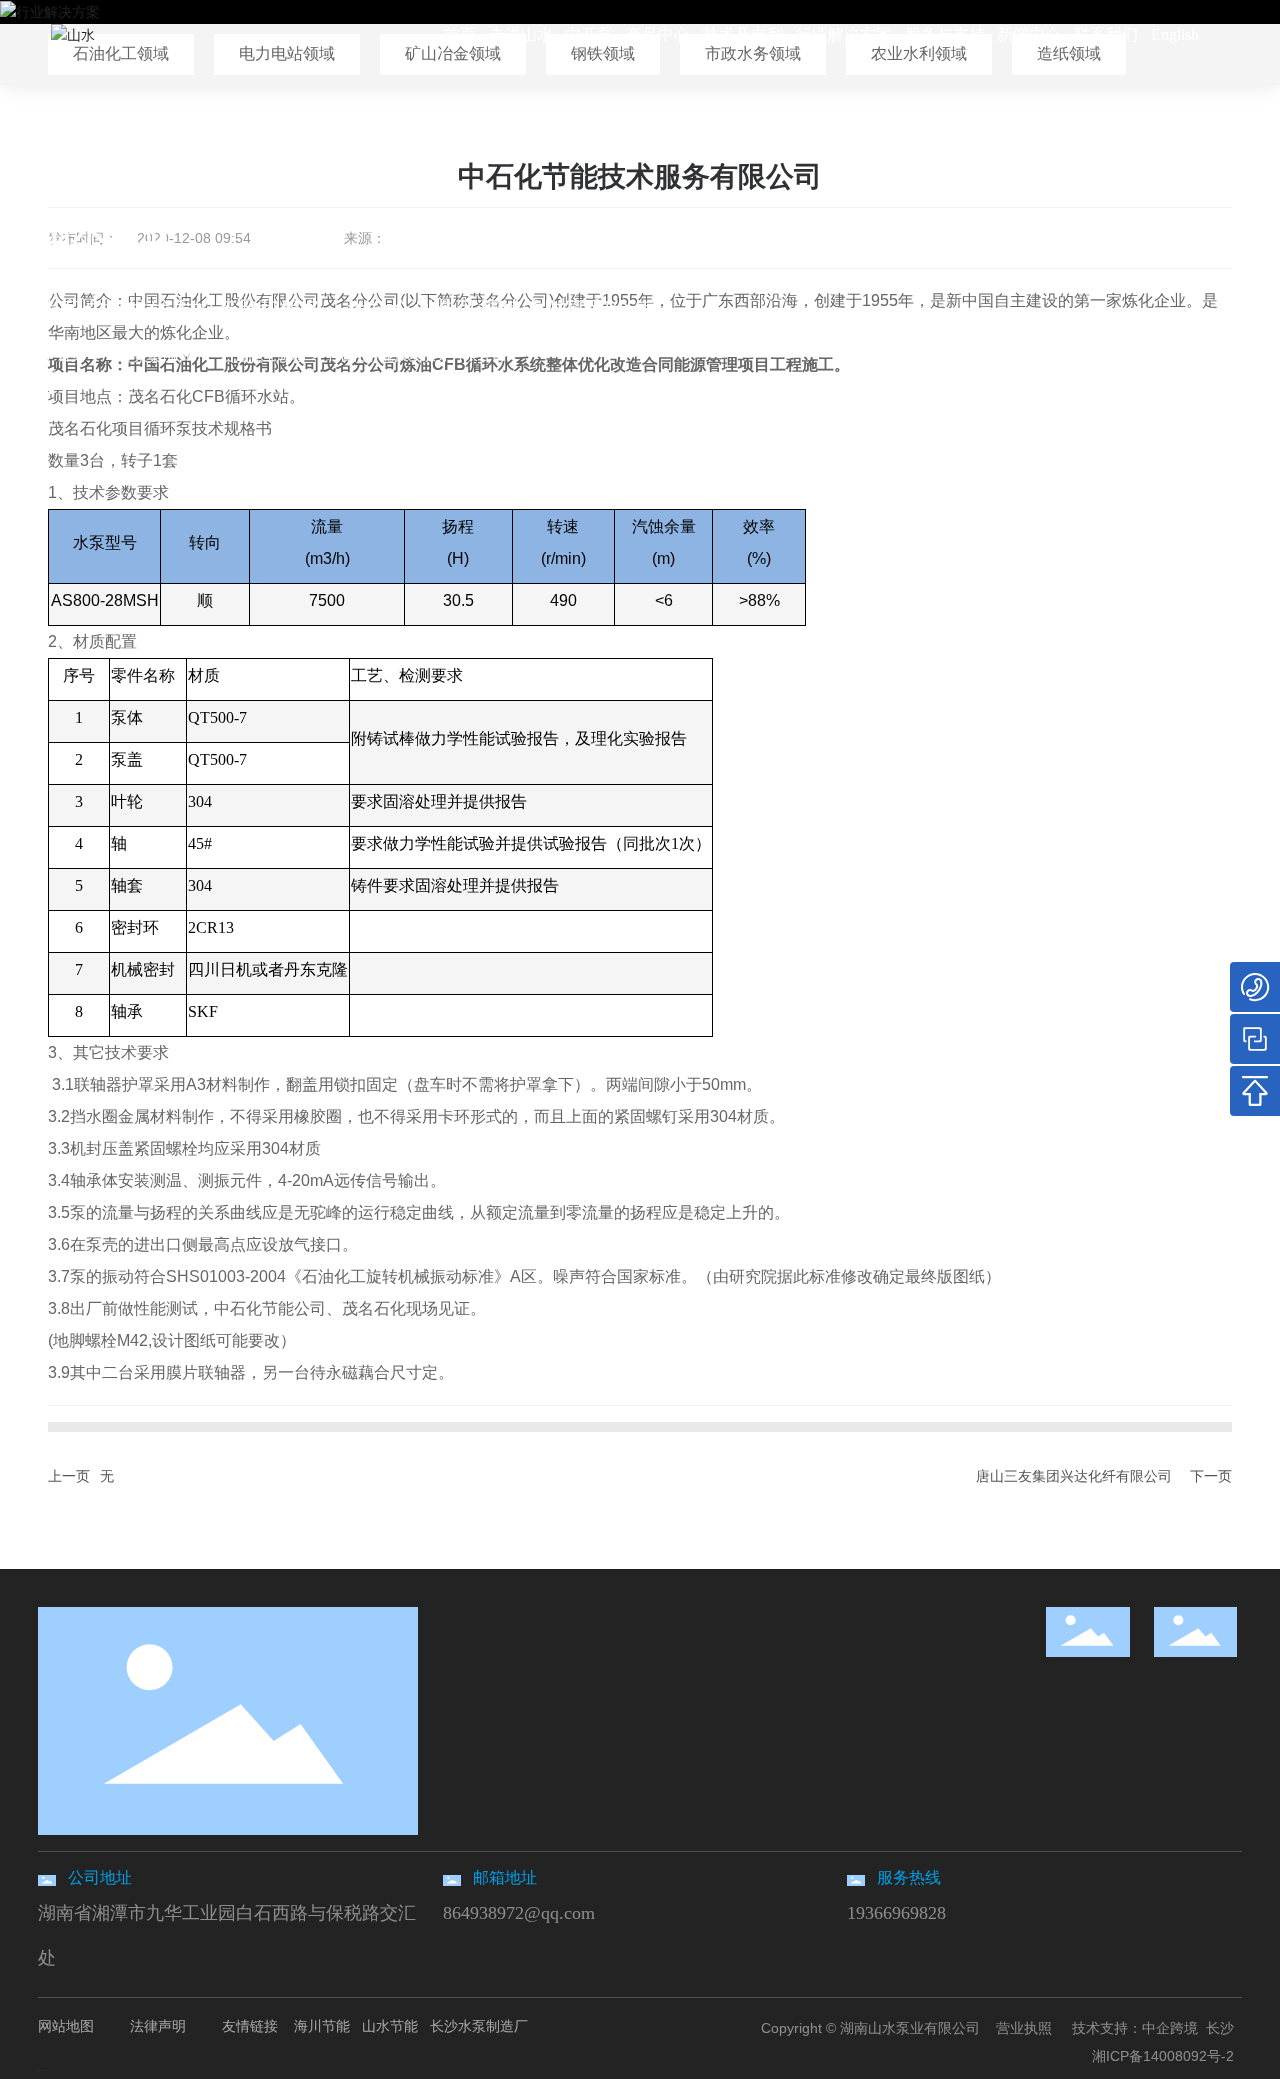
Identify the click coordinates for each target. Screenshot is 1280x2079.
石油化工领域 (263, 356)
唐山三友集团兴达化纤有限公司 (1074, 1476)
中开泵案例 (141, 356)
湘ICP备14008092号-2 (1163, 2056)
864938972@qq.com (519, 1913)
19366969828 (896, 1913)
